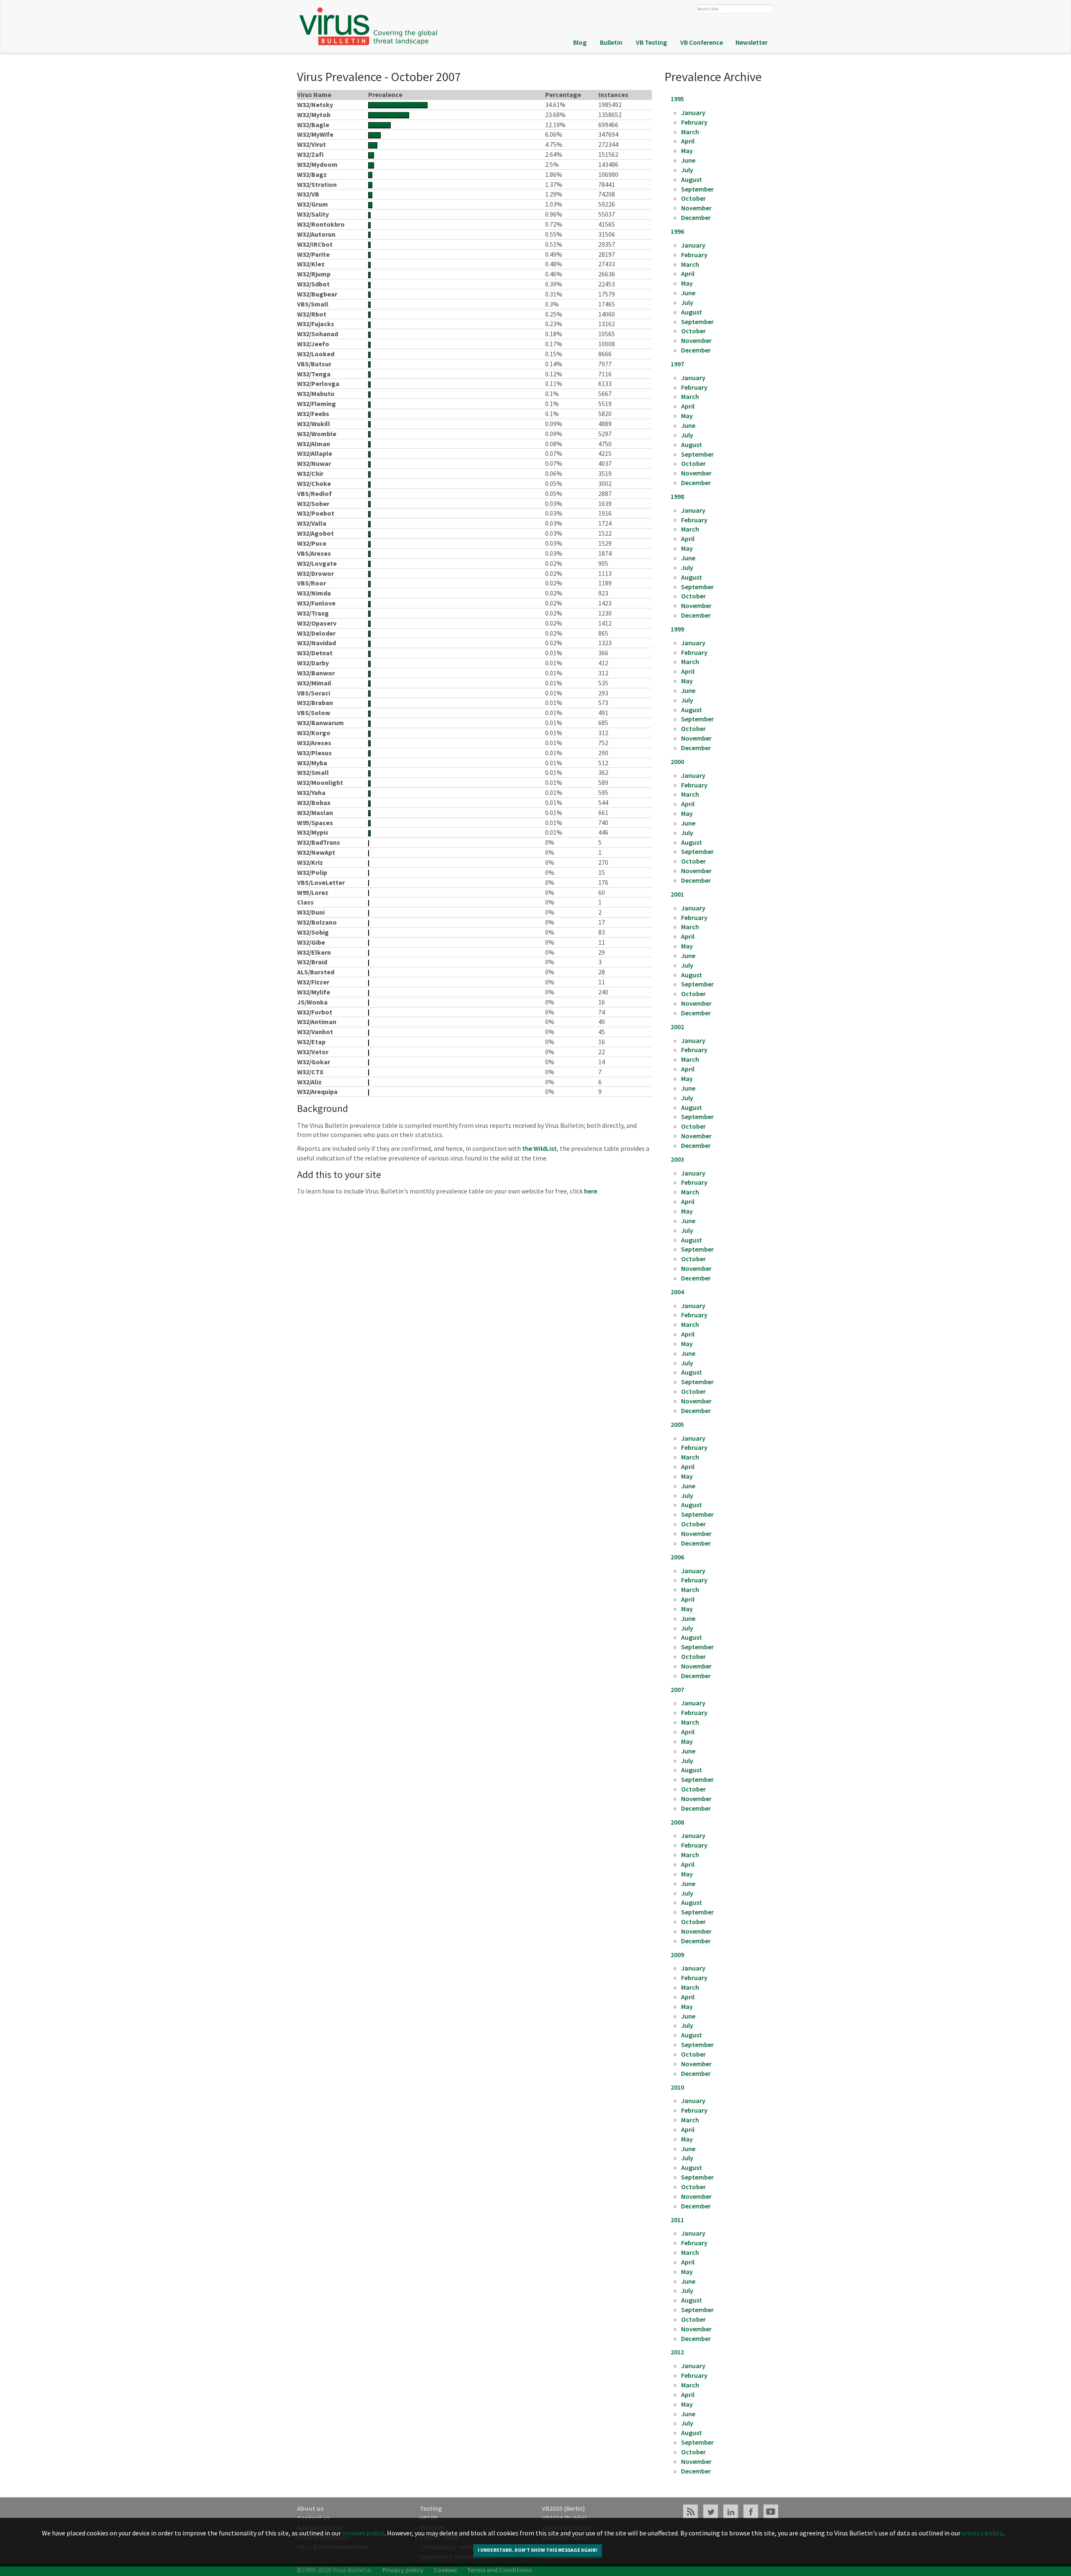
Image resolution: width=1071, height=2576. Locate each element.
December (696, 217)
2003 (677, 1159)
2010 (677, 2087)
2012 (677, 2352)
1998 (677, 496)
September (697, 189)
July (687, 170)
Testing (431, 2508)
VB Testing (651, 42)
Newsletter (752, 42)
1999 (677, 629)
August (692, 179)
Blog (580, 42)
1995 (677, 99)
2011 (677, 2220)
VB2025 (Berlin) (563, 2508)
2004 (677, 1292)
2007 (677, 1689)
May (687, 151)
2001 (677, 894)
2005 (677, 1424)
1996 (677, 231)
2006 (677, 1557)
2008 (677, 1822)
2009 (677, 1955)
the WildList (539, 1148)
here (591, 1191)
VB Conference (702, 42)
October (693, 198)
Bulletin (611, 42)
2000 (677, 762)
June (688, 160)
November (696, 208)
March (690, 132)
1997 (677, 364)
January (693, 112)
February (694, 122)
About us (310, 2508)
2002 (677, 1027)
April (688, 141)
